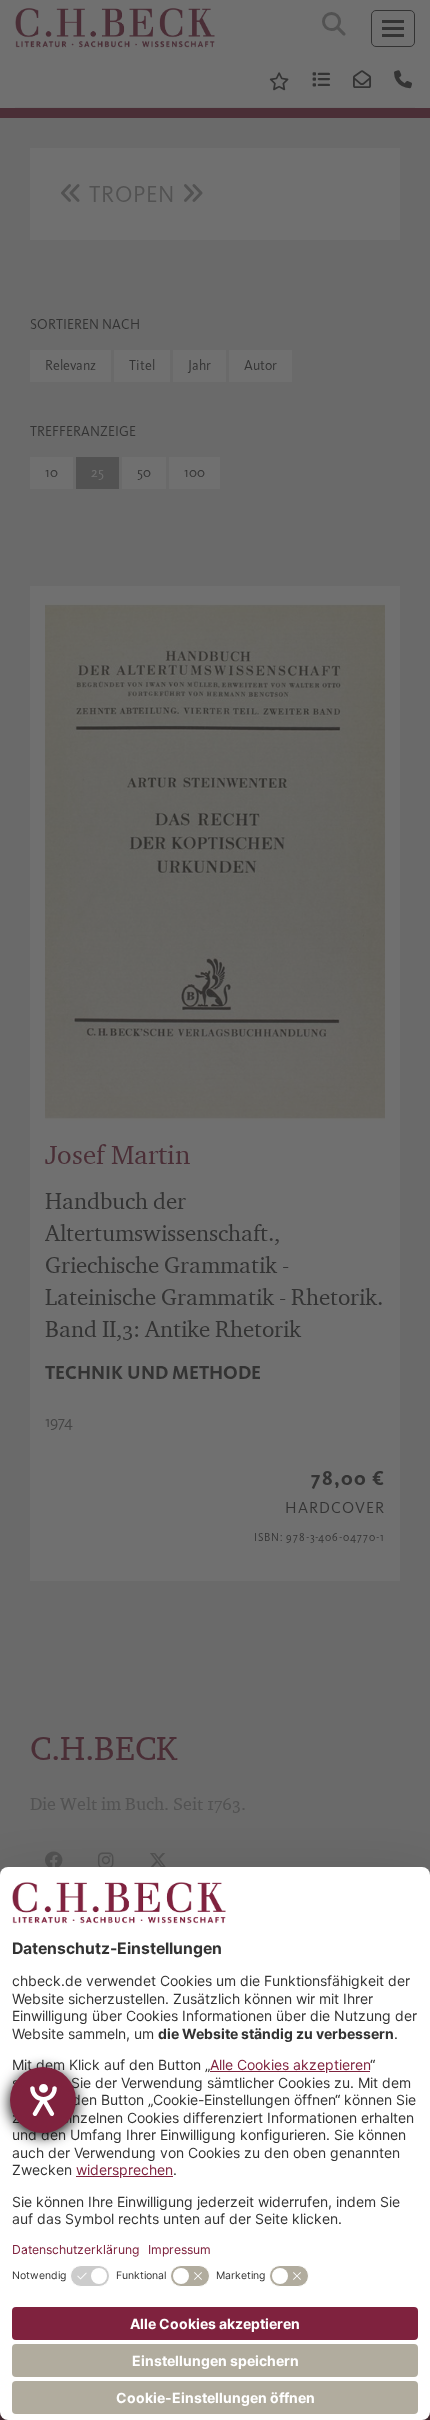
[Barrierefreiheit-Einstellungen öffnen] (43, 2100)
